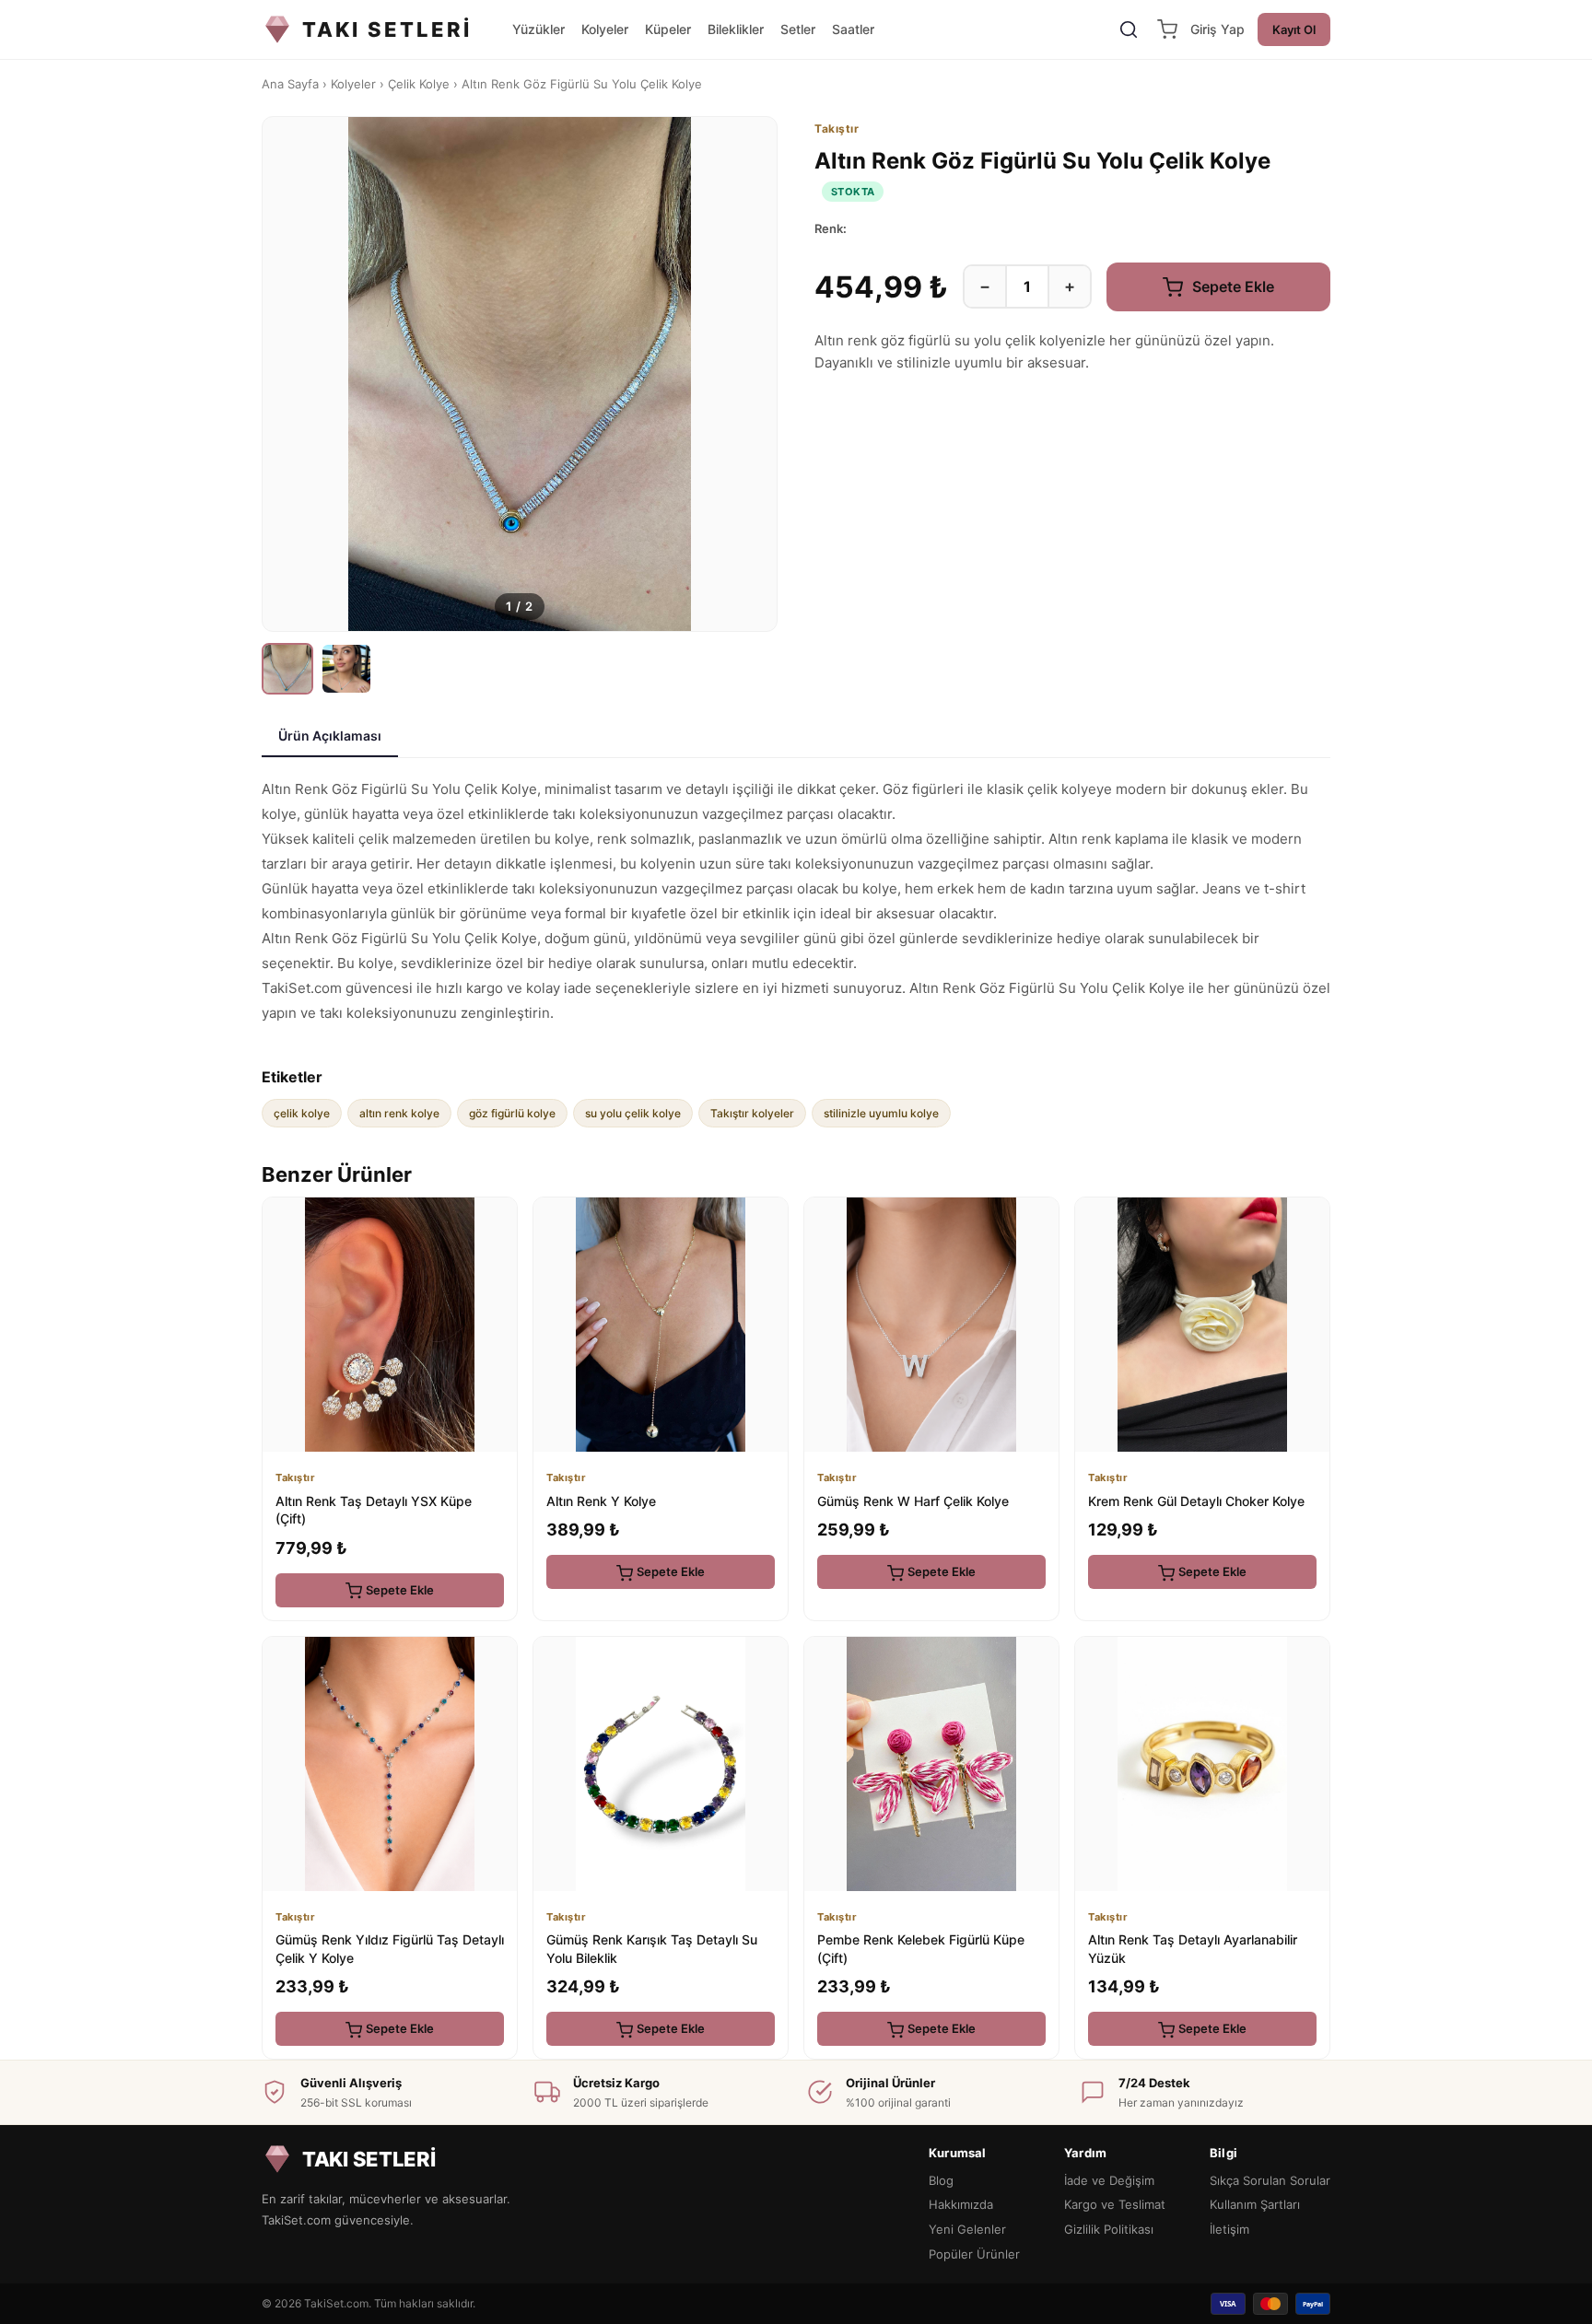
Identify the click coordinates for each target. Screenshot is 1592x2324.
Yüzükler (538, 29)
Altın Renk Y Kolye (601, 1501)
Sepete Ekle (1231, 286)
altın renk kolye (399, 1113)
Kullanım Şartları (1255, 2204)
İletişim (1229, 2229)
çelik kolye (302, 1113)
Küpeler (668, 29)
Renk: (831, 228)
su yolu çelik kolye (633, 1113)
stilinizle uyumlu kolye (881, 1113)
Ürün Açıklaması (330, 736)
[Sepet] (1167, 29)
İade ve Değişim (1109, 2180)
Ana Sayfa (290, 84)
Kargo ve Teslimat (1115, 2204)
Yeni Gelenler (967, 2229)
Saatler (853, 29)
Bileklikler (736, 29)
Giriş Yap (1217, 29)
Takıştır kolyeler (752, 1113)
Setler (798, 29)
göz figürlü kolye (512, 1113)
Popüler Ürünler (974, 2254)
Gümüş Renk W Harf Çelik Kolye (913, 1501)
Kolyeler (605, 29)
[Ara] (1129, 29)
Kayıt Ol (1294, 29)
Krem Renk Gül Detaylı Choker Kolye (1196, 1501)
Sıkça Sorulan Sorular (1270, 2180)
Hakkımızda (961, 2204)
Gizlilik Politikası (1109, 2229)
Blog (941, 2180)
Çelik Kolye (419, 84)
